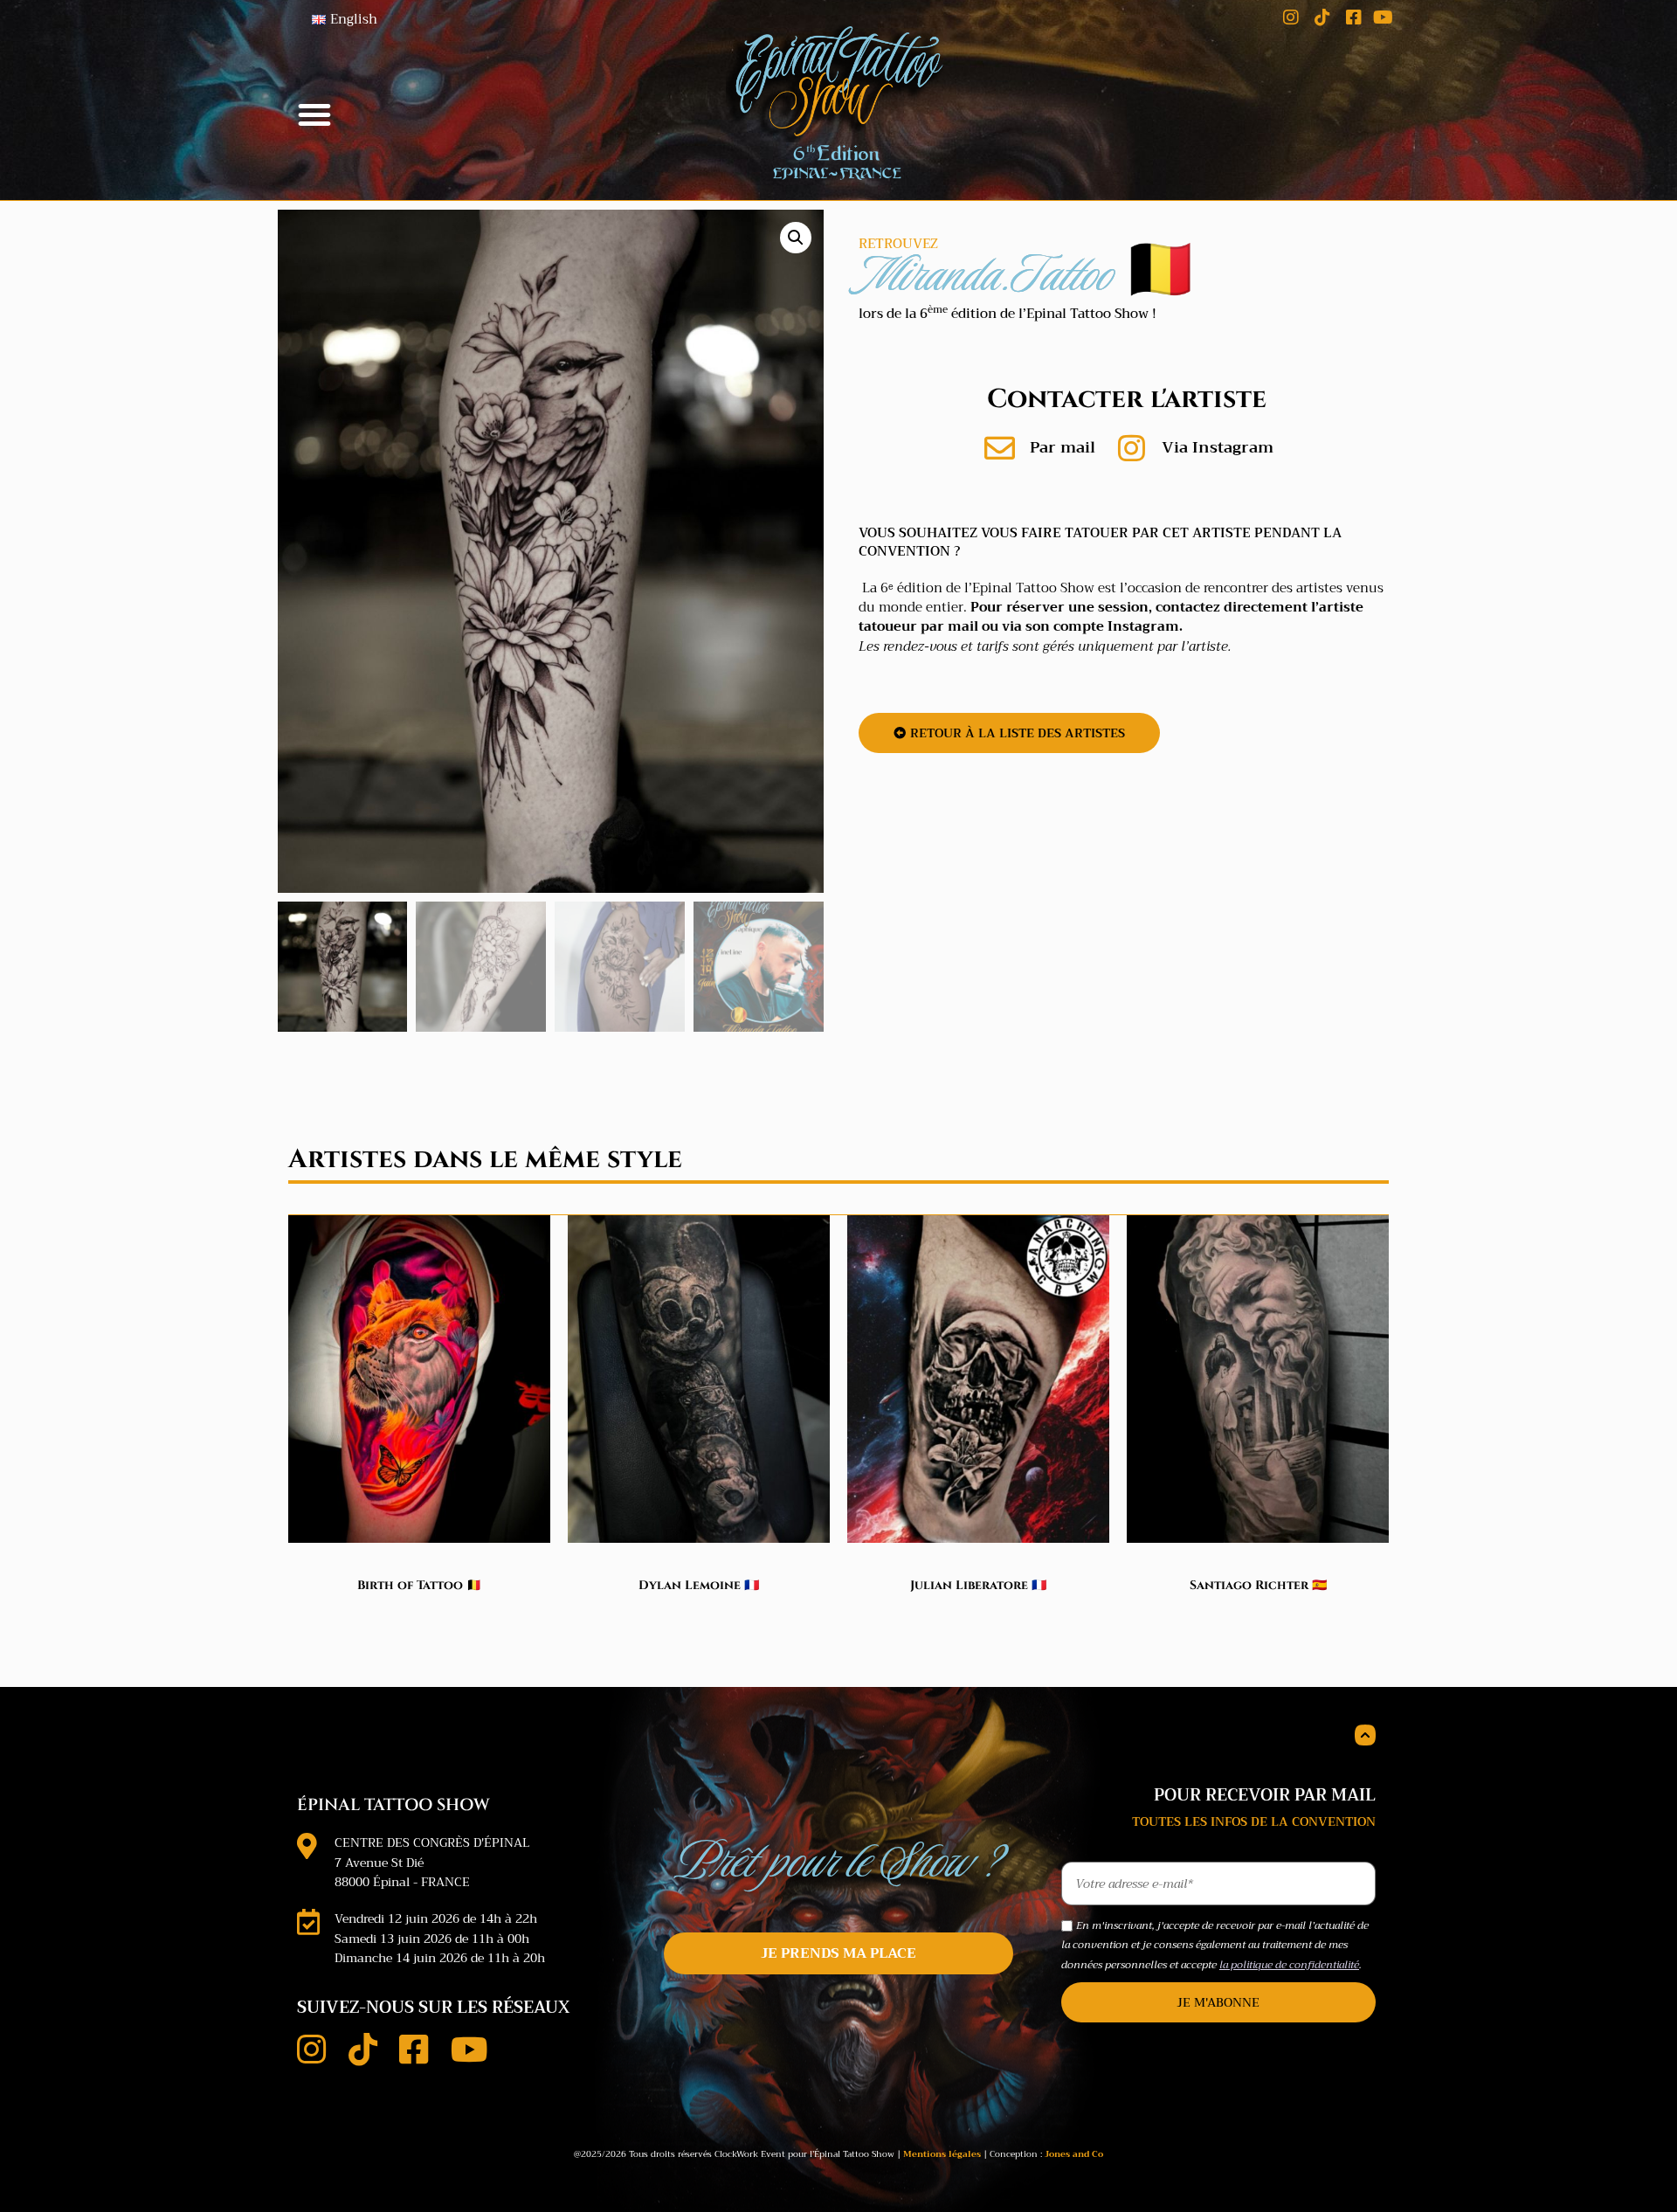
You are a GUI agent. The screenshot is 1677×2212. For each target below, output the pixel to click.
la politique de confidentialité (1289, 1965)
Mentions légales (942, 2154)
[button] (314, 114)
